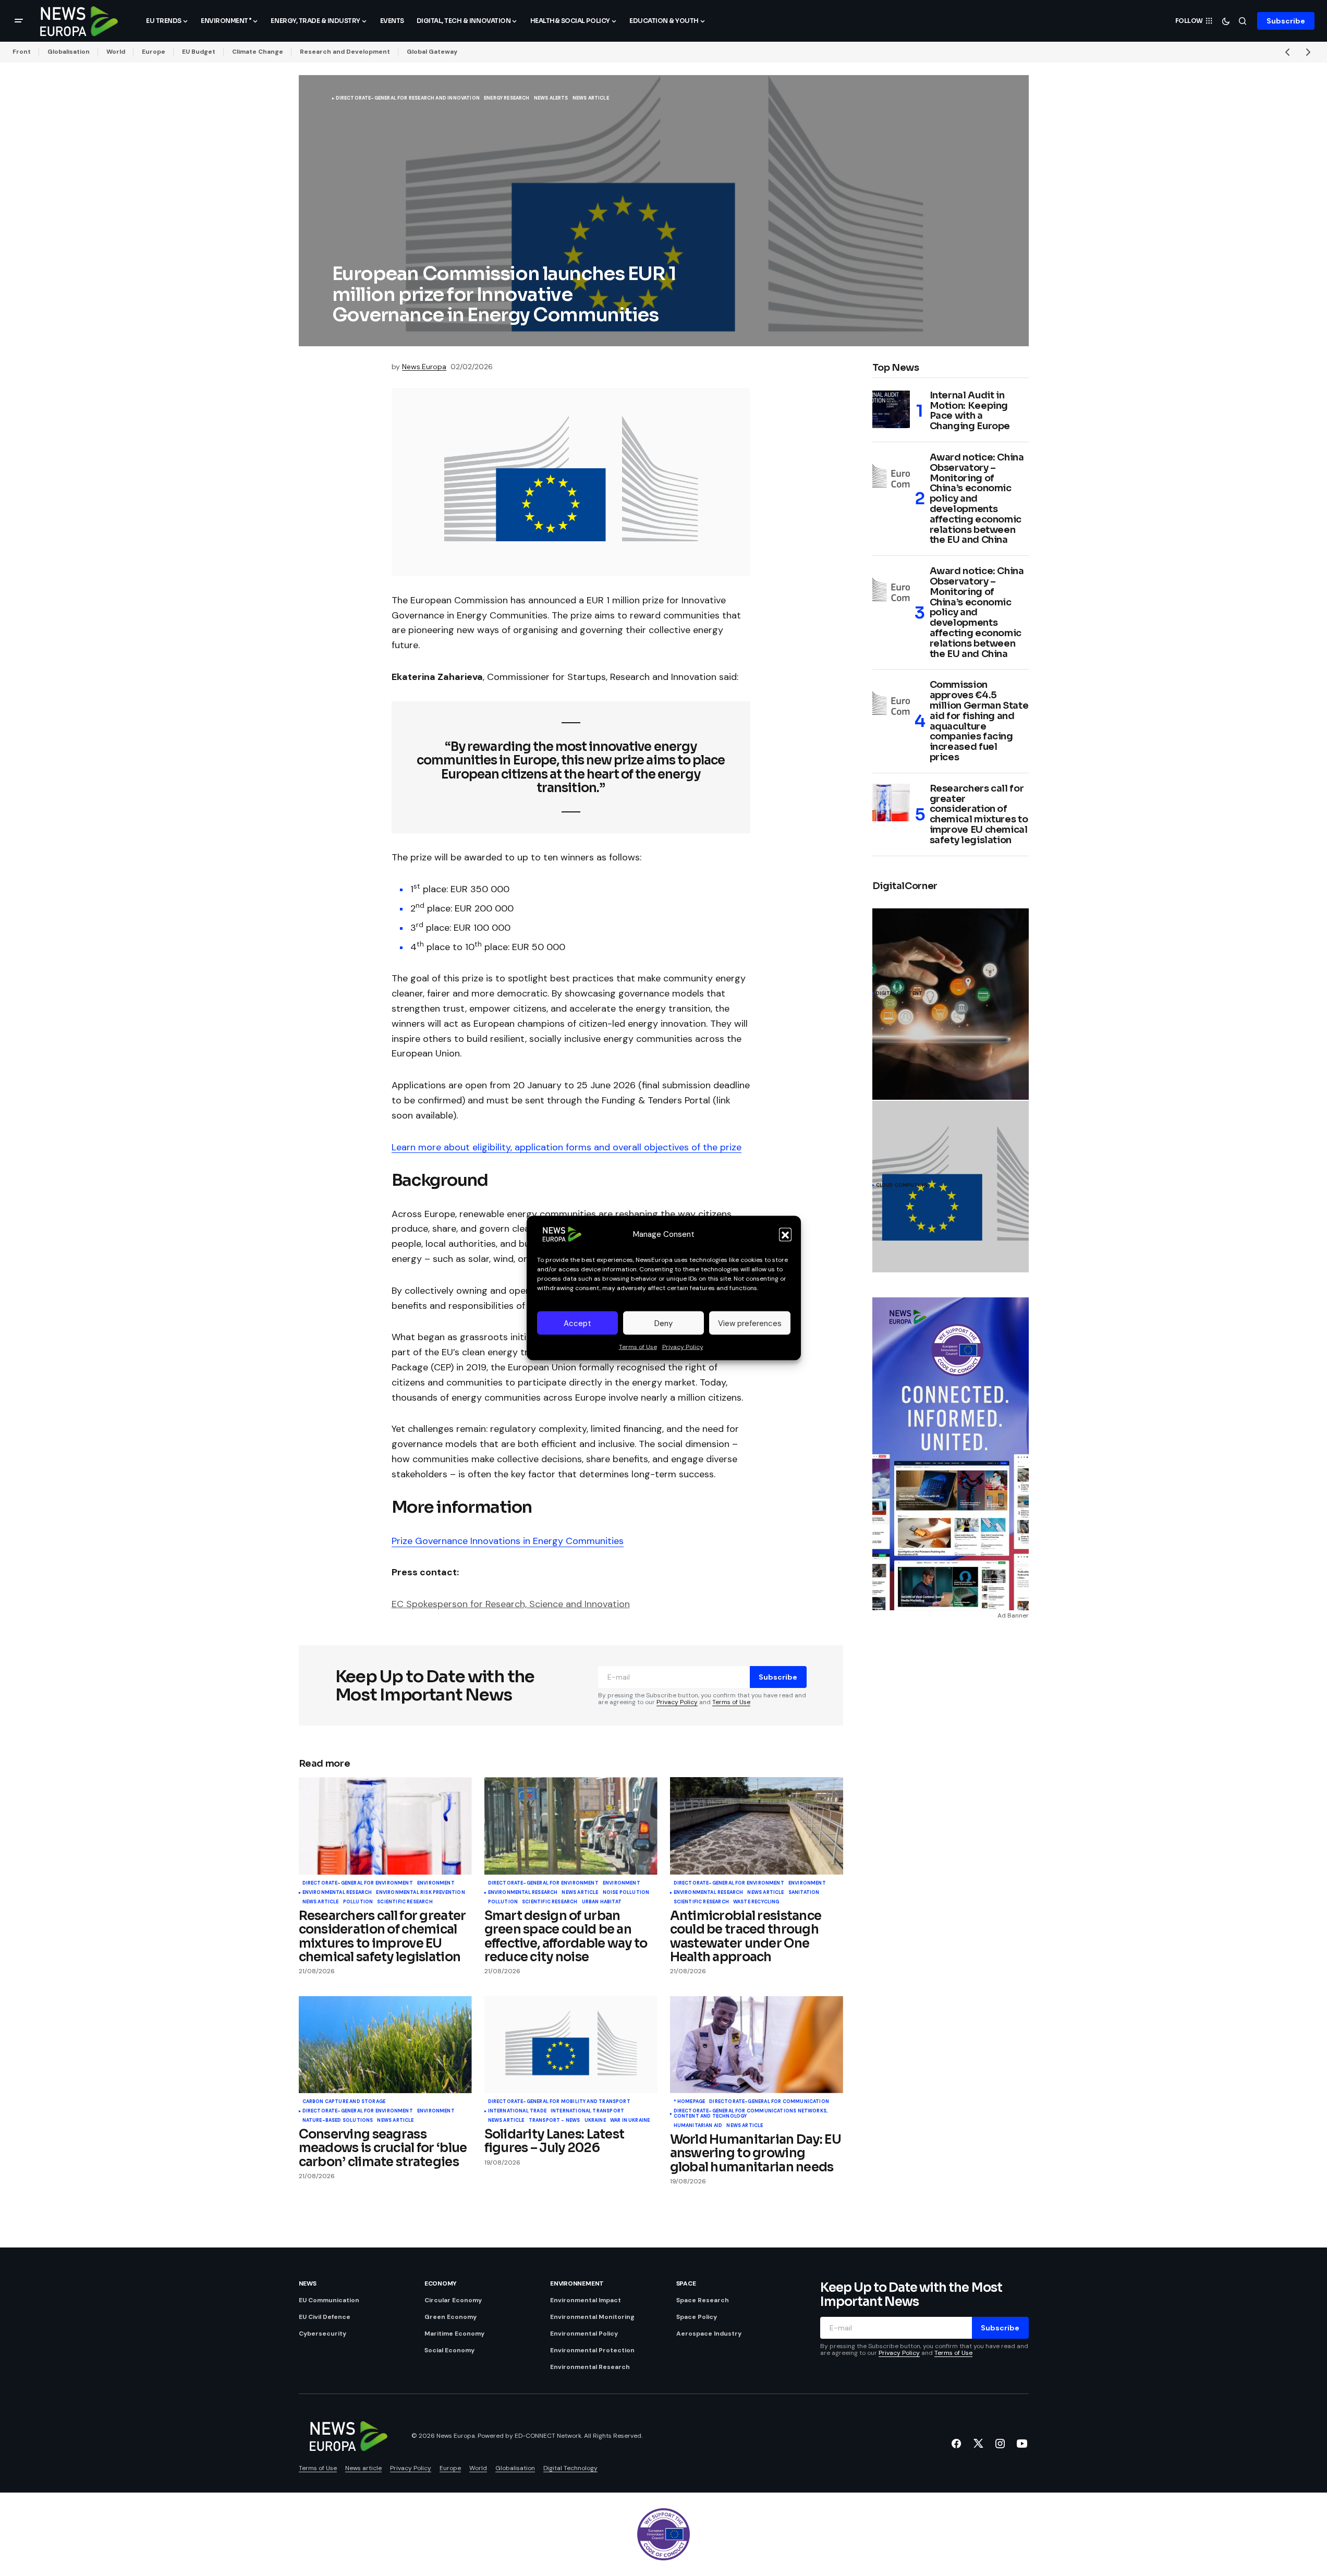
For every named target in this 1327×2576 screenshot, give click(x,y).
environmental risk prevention (420, 1893)
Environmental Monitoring (592, 2317)
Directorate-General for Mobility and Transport (559, 2102)
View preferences (750, 1323)
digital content (899, 994)
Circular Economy (453, 2300)
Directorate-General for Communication (769, 2102)
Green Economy (451, 2317)
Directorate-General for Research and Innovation (408, 99)
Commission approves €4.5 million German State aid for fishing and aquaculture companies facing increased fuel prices (979, 721)
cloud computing (902, 1186)
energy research (507, 99)
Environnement (577, 2283)
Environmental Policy (584, 2334)
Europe (154, 52)
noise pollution (626, 1893)
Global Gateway (432, 52)
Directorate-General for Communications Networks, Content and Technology (751, 2114)
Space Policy (697, 2317)
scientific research (405, 1902)
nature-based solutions (338, 2121)
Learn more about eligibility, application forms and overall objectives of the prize (567, 1147)
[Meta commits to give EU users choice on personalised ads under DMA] (951, 1004)
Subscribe (1286, 21)
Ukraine (595, 2121)
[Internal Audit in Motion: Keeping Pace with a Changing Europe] (891, 409)
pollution (358, 1902)
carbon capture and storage (344, 2102)
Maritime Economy (454, 2334)
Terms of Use (638, 1347)
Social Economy (449, 2350)
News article (591, 99)
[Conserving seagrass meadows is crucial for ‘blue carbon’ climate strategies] (385, 2045)
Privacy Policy (683, 1347)
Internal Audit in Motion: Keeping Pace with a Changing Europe (970, 411)
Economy (441, 2283)
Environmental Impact (586, 2300)
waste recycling (756, 1902)
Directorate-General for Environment (358, 1884)
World (116, 52)
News (308, 2283)
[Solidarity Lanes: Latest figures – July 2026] (571, 2045)
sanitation (804, 1893)
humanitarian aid (698, 2126)
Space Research (703, 2300)
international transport (587, 2111)
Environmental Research (337, 1893)
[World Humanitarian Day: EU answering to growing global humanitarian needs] (757, 2045)
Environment (436, 1884)
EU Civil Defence (325, 2317)
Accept (577, 1323)
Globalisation (69, 52)
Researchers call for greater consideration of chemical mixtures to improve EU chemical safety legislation (979, 815)
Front (22, 52)
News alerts (551, 99)
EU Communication (329, 2300)
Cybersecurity (322, 2334)
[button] (785, 1234)
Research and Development (345, 52)
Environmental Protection (592, 2350)
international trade (517, 2111)
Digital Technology (570, 2468)
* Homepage (690, 2102)
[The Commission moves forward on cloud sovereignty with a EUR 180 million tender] (951, 1187)
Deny (664, 1323)
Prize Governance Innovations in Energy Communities (508, 1541)
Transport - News (555, 2121)
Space (686, 2283)
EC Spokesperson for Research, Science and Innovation (511, 1604)
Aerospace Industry (709, 2334)
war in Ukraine (630, 2121)
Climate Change (258, 52)
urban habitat (602, 1902)
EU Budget (199, 52)
